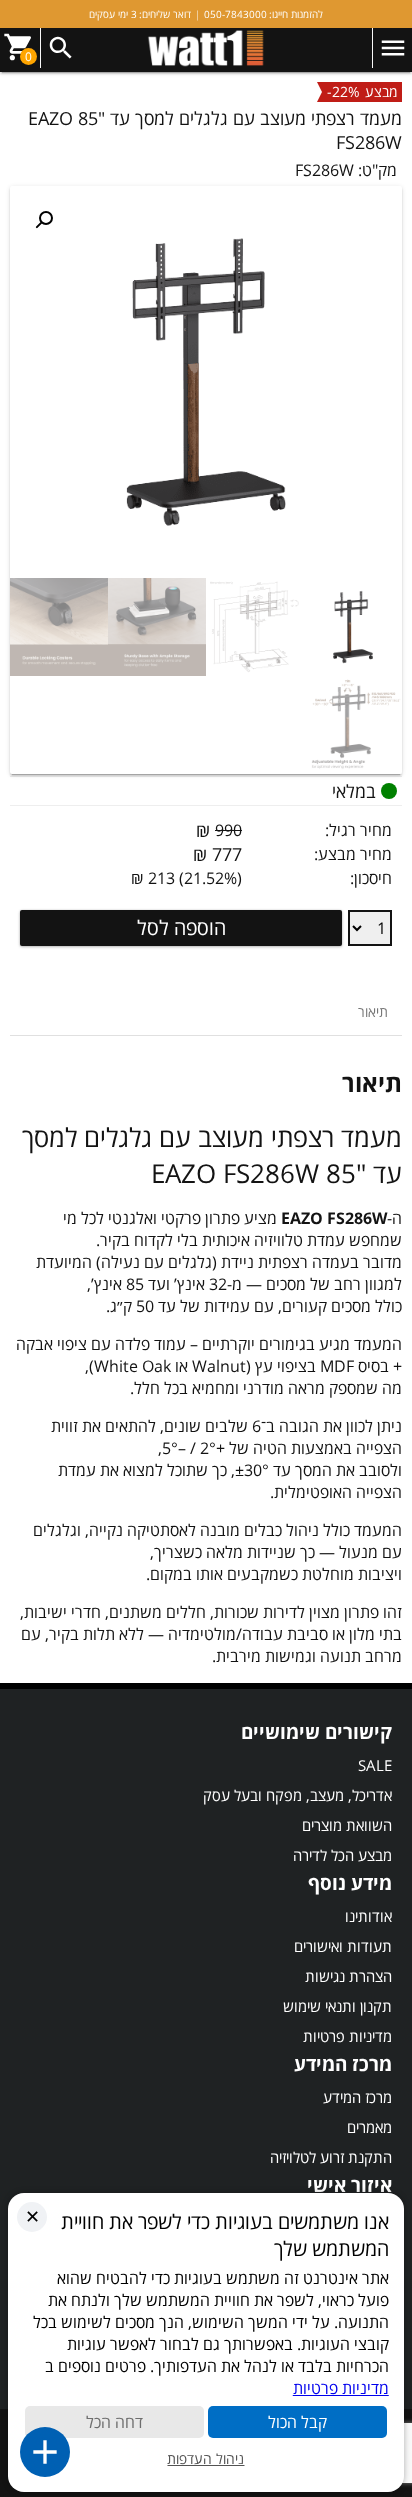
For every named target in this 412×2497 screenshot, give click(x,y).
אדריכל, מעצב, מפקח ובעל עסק (297, 1795)
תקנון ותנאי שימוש (337, 2006)
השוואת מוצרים (347, 1825)
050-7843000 (235, 14)
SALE (375, 1765)
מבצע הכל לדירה (342, 1855)
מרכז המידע (357, 2097)
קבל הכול (297, 2422)
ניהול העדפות (205, 2458)
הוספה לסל (181, 927)
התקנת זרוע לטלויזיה (331, 2157)
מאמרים (369, 2127)
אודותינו (368, 1916)
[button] (44, 220)
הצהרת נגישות (348, 1976)
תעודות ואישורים (343, 1946)
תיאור (373, 1011)
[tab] (373, 1011)
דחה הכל (114, 2422)
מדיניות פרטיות (347, 2036)
